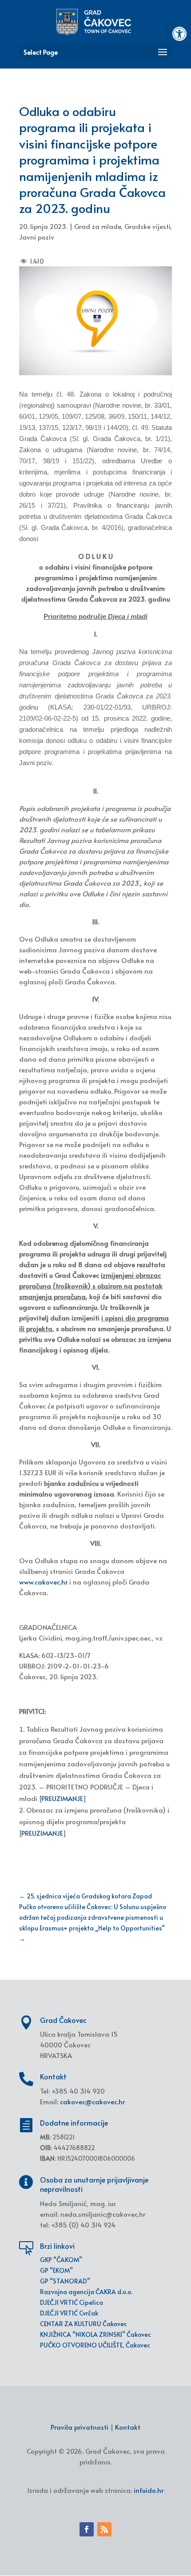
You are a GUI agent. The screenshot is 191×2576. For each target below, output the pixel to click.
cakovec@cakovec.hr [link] (92, 2101)
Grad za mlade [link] (97, 226)
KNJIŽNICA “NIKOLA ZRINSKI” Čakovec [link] (95, 2334)
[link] (179, 34)
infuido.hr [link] (149, 2490)
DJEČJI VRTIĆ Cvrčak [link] (69, 2313)
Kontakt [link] (128, 2427)
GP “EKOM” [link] (56, 2270)
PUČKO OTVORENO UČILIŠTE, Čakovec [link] (95, 2345)
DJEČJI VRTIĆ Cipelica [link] (72, 2302)
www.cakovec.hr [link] (43, 1582)
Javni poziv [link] (37, 237)
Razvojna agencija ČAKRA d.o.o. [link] (86, 2292)
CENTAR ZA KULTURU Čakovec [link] (84, 2324)
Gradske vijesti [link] (147, 226)
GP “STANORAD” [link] (65, 2281)
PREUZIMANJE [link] (62, 1798)
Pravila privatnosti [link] (80, 2427)
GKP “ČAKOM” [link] (61, 2260)
